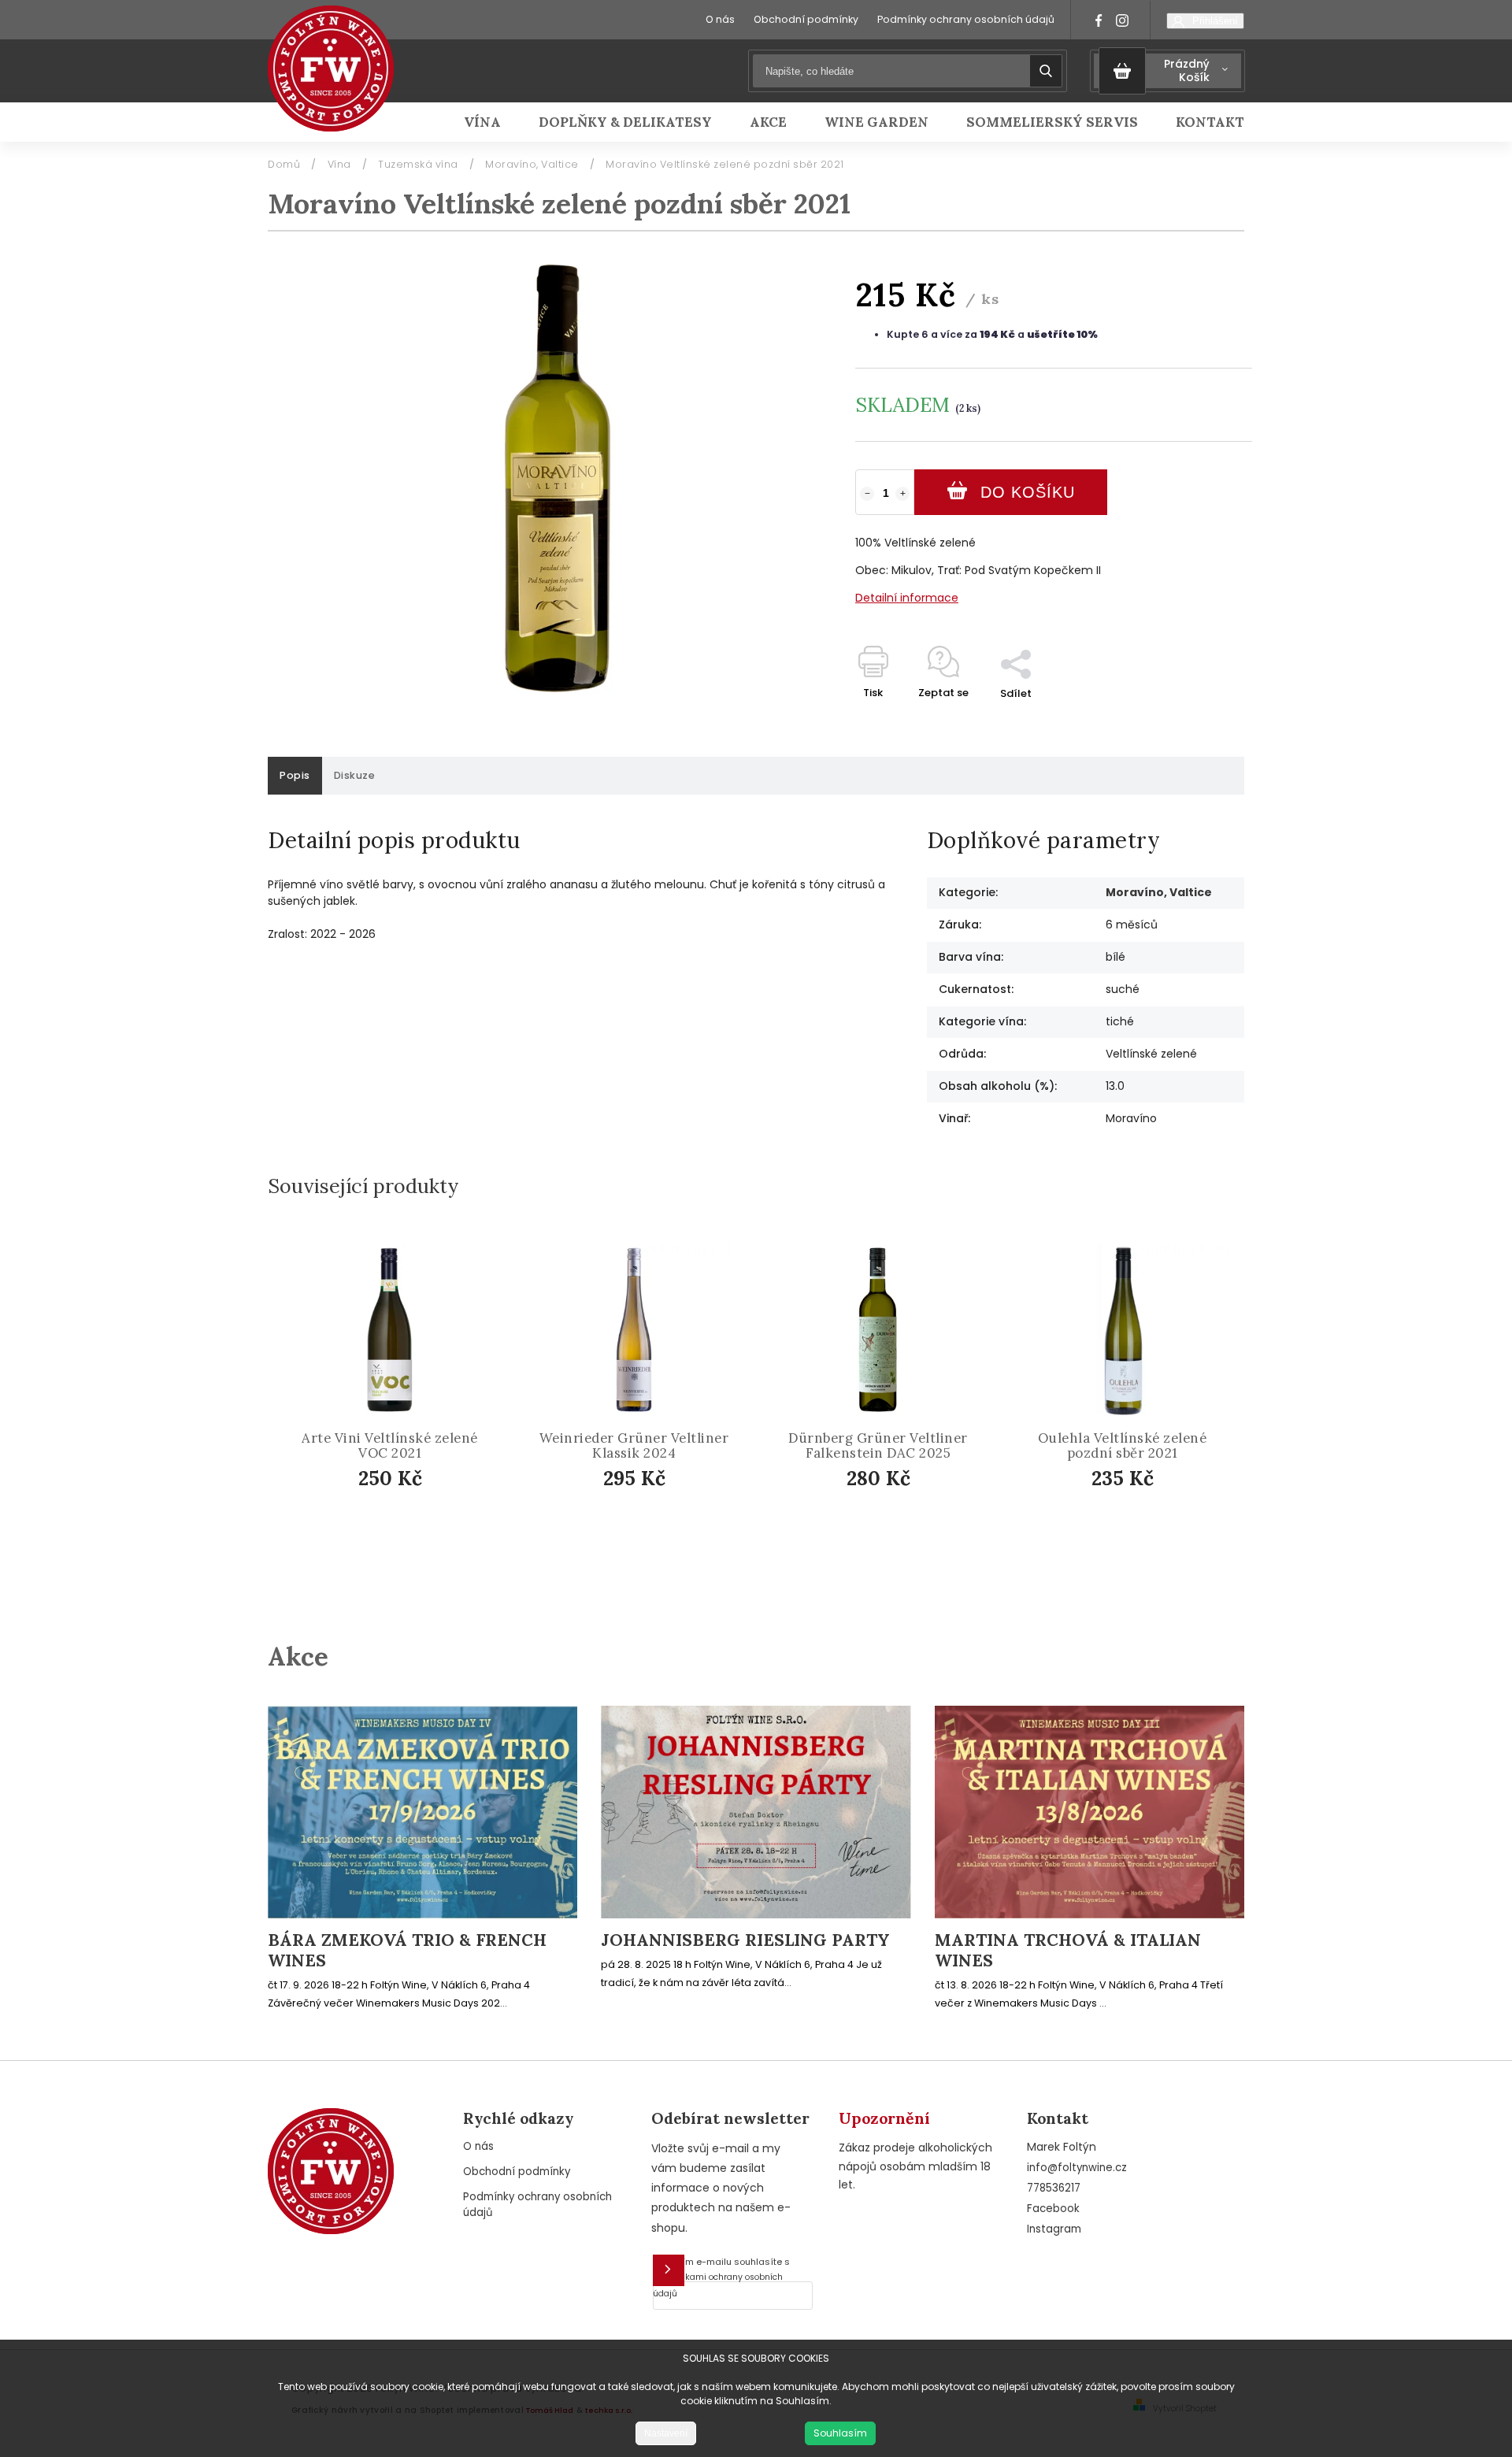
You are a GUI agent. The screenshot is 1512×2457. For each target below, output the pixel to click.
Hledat (1046, 71)
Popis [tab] (295, 775)
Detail (647, 1519)
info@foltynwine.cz (1077, 2168)
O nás (720, 19)
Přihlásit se (669, 2270)
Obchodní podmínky (806, 19)
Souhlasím (840, 2433)
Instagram (1054, 2229)
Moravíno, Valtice (1159, 892)
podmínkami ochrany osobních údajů (718, 2285)
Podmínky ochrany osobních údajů (966, 19)
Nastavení (666, 2433)
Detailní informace (907, 598)
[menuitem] (492, 122)
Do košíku (1028, 492)
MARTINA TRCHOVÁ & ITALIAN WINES (1068, 1951)
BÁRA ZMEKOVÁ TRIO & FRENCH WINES (407, 1951)
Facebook (1053, 2209)
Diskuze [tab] (355, 775)
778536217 (1054, 2188)
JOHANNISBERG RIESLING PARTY (745, 1940)
